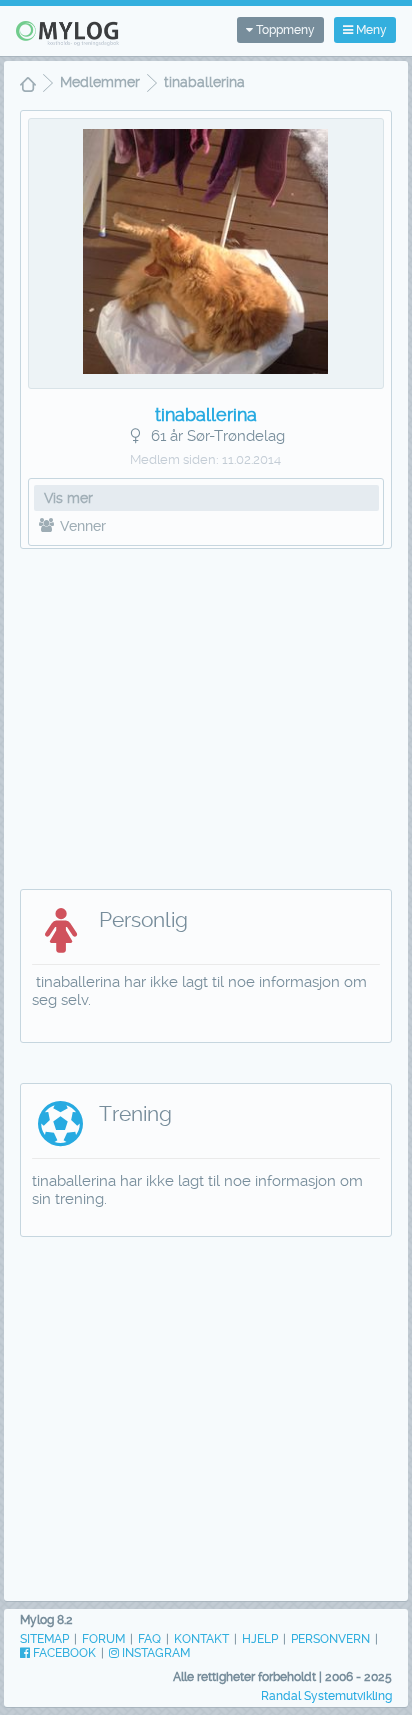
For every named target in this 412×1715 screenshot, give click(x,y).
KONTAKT (201, 1639)
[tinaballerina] (205, 369)
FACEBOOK (63, 1653)
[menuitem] (28, 86)
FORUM (103, 1639)
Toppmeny (284, 30)
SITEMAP (44, 1639)
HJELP (260, 1639)
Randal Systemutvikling (326, 1696)
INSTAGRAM (154, 1653)
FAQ (149, 1639)
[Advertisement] (206, 709)
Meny (370, 30)
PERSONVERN (330, 1639)
